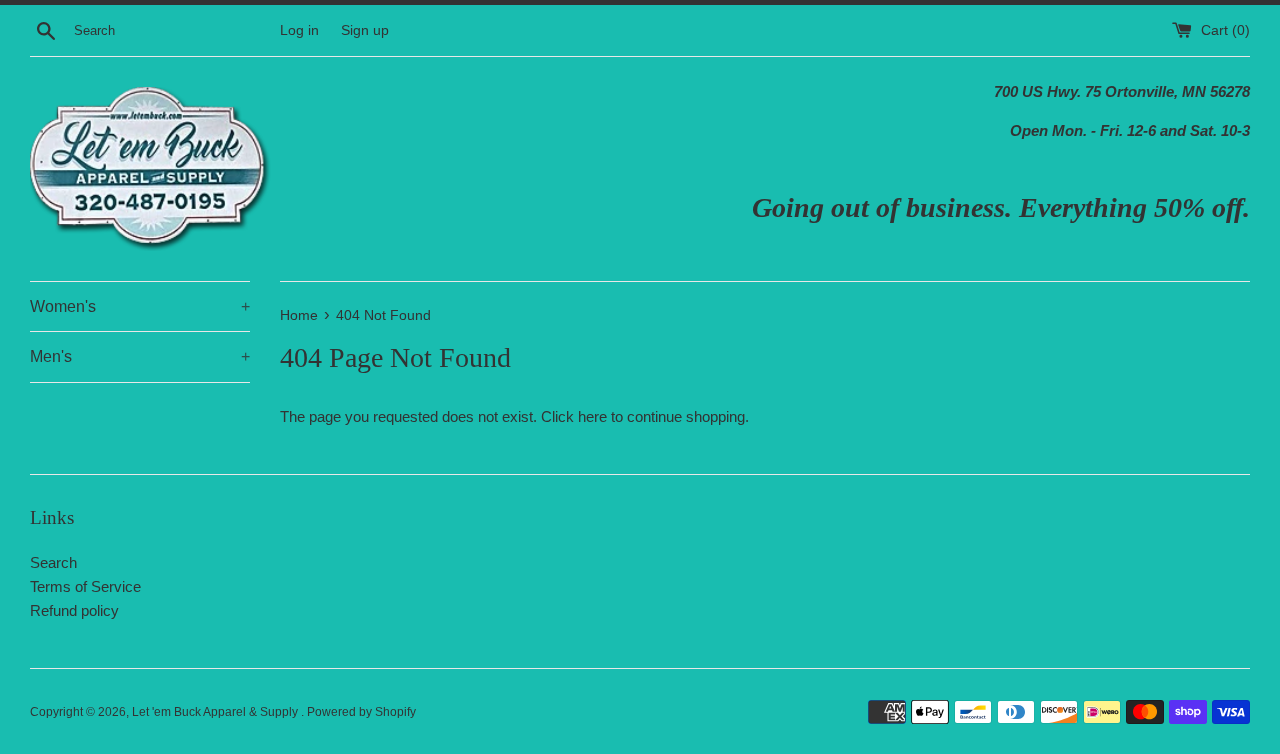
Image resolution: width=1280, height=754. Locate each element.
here (592, 416)
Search (53, 562)
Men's (140, 356)
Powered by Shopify (361, 712)
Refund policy (74, 610)
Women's (140, 306)
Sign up (365, 30)
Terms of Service (85, 586)
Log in (299, 30)
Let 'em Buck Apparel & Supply (216, 712)
